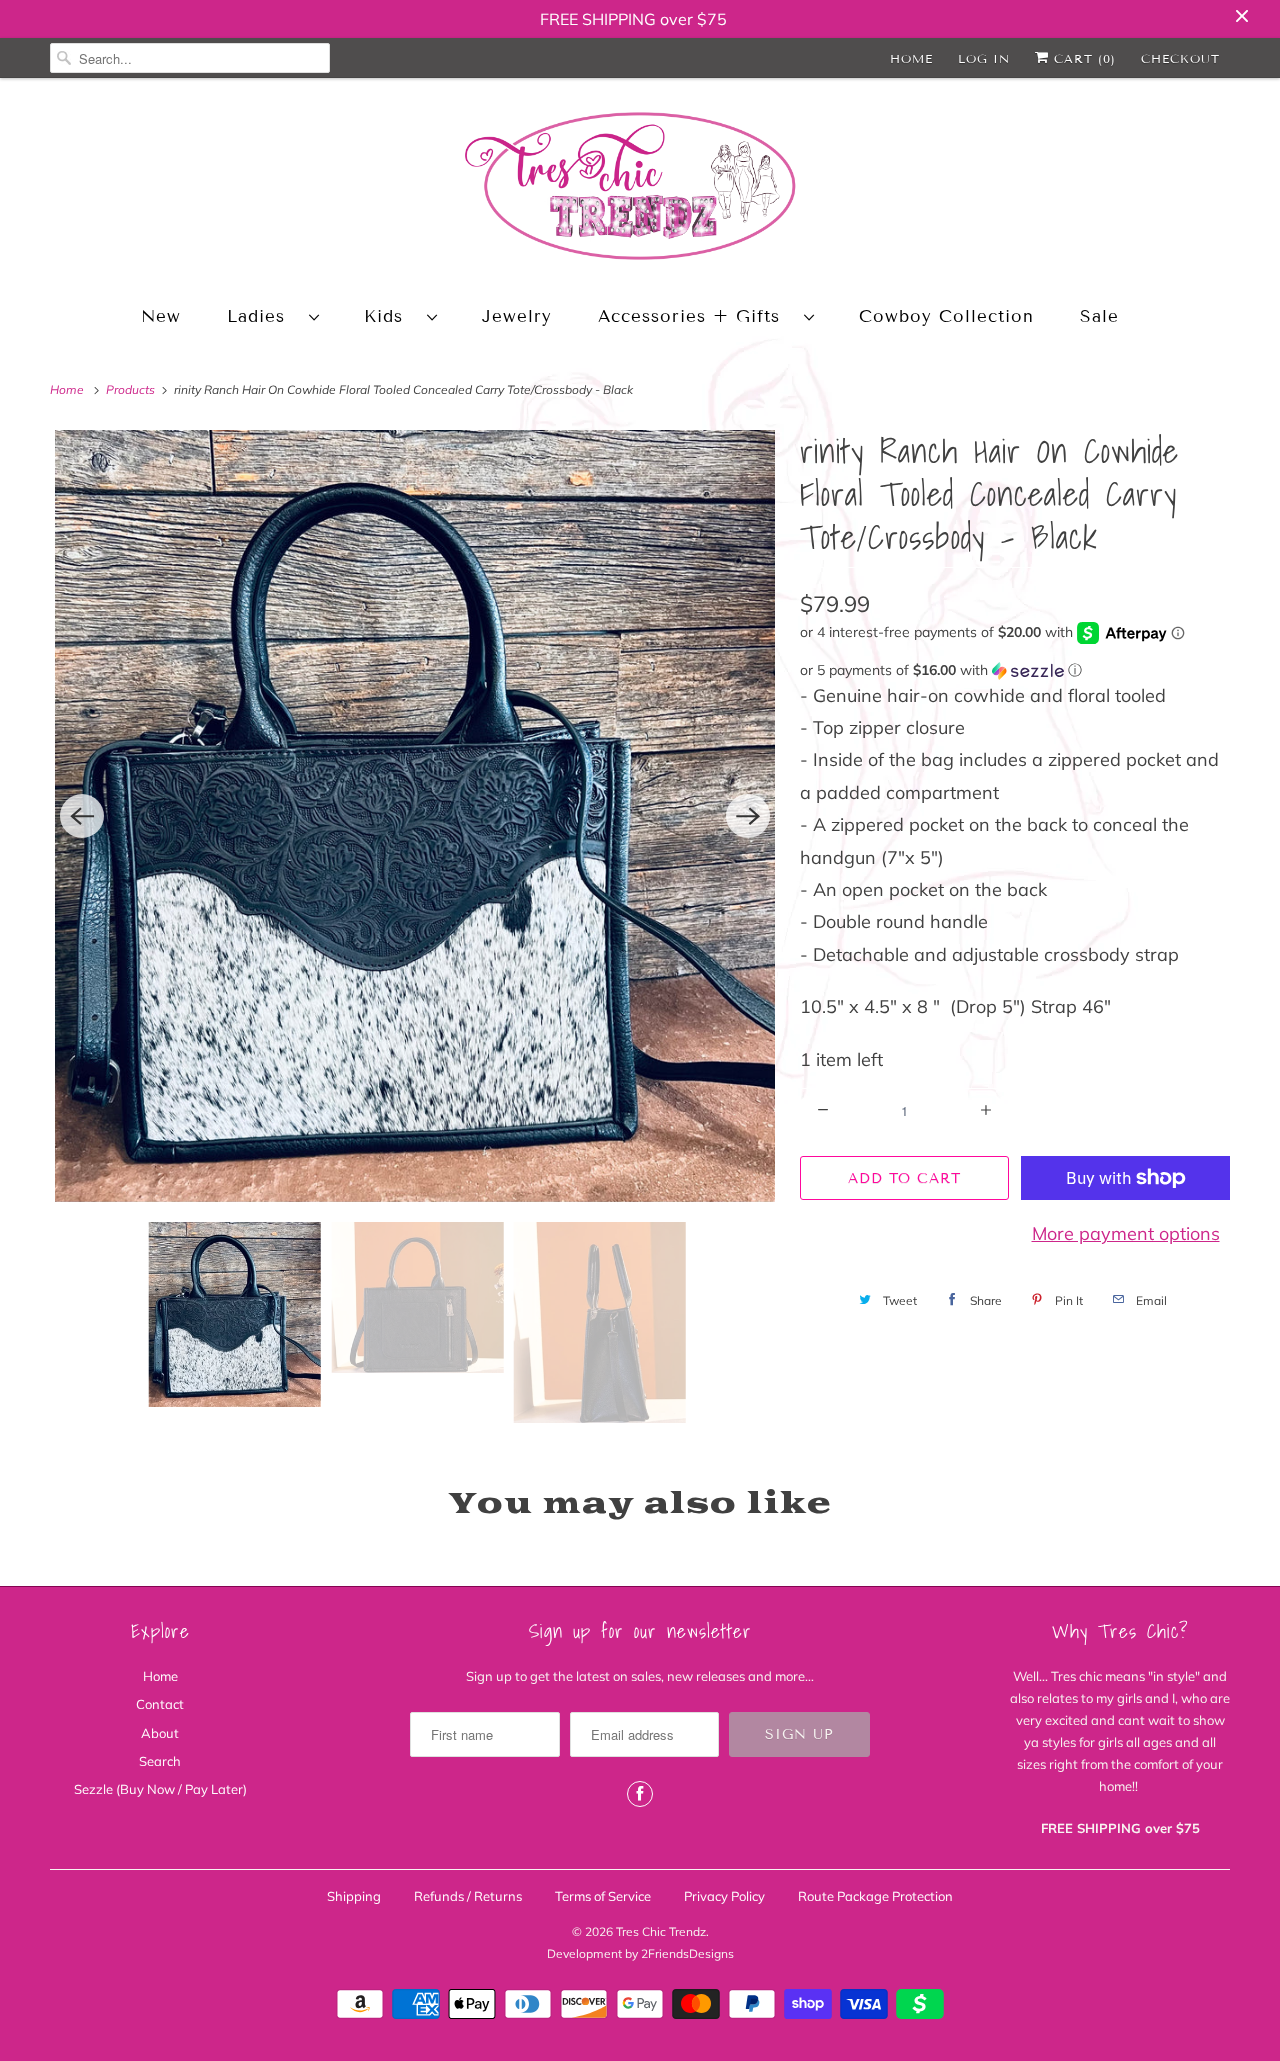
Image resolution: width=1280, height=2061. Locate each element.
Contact (160, 1704)
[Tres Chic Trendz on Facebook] (640, 1794)
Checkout (1180, 58)
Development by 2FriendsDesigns (640, 1953)
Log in (984, 58)
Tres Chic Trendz (661, 1931)
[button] (1015, 670)
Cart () (1082, 58)
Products (132, 389)
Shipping (354, 1896)
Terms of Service (603, 1896)
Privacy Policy (724, 1896)
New (161, 316)
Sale (1099, 316)
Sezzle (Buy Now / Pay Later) (160, 1789)
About (160, 1733)
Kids (390, 316)
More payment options (1126, 1233)
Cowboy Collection (946, 316)
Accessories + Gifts (696, 316)
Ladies (263, 316)
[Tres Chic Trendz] (640, 189)
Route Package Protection (875, 1896)
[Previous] (82, 816)
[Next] (748, 816)
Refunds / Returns (468, 1896)
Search (160, 1761)
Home (911, 58)
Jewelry (517, 316)
